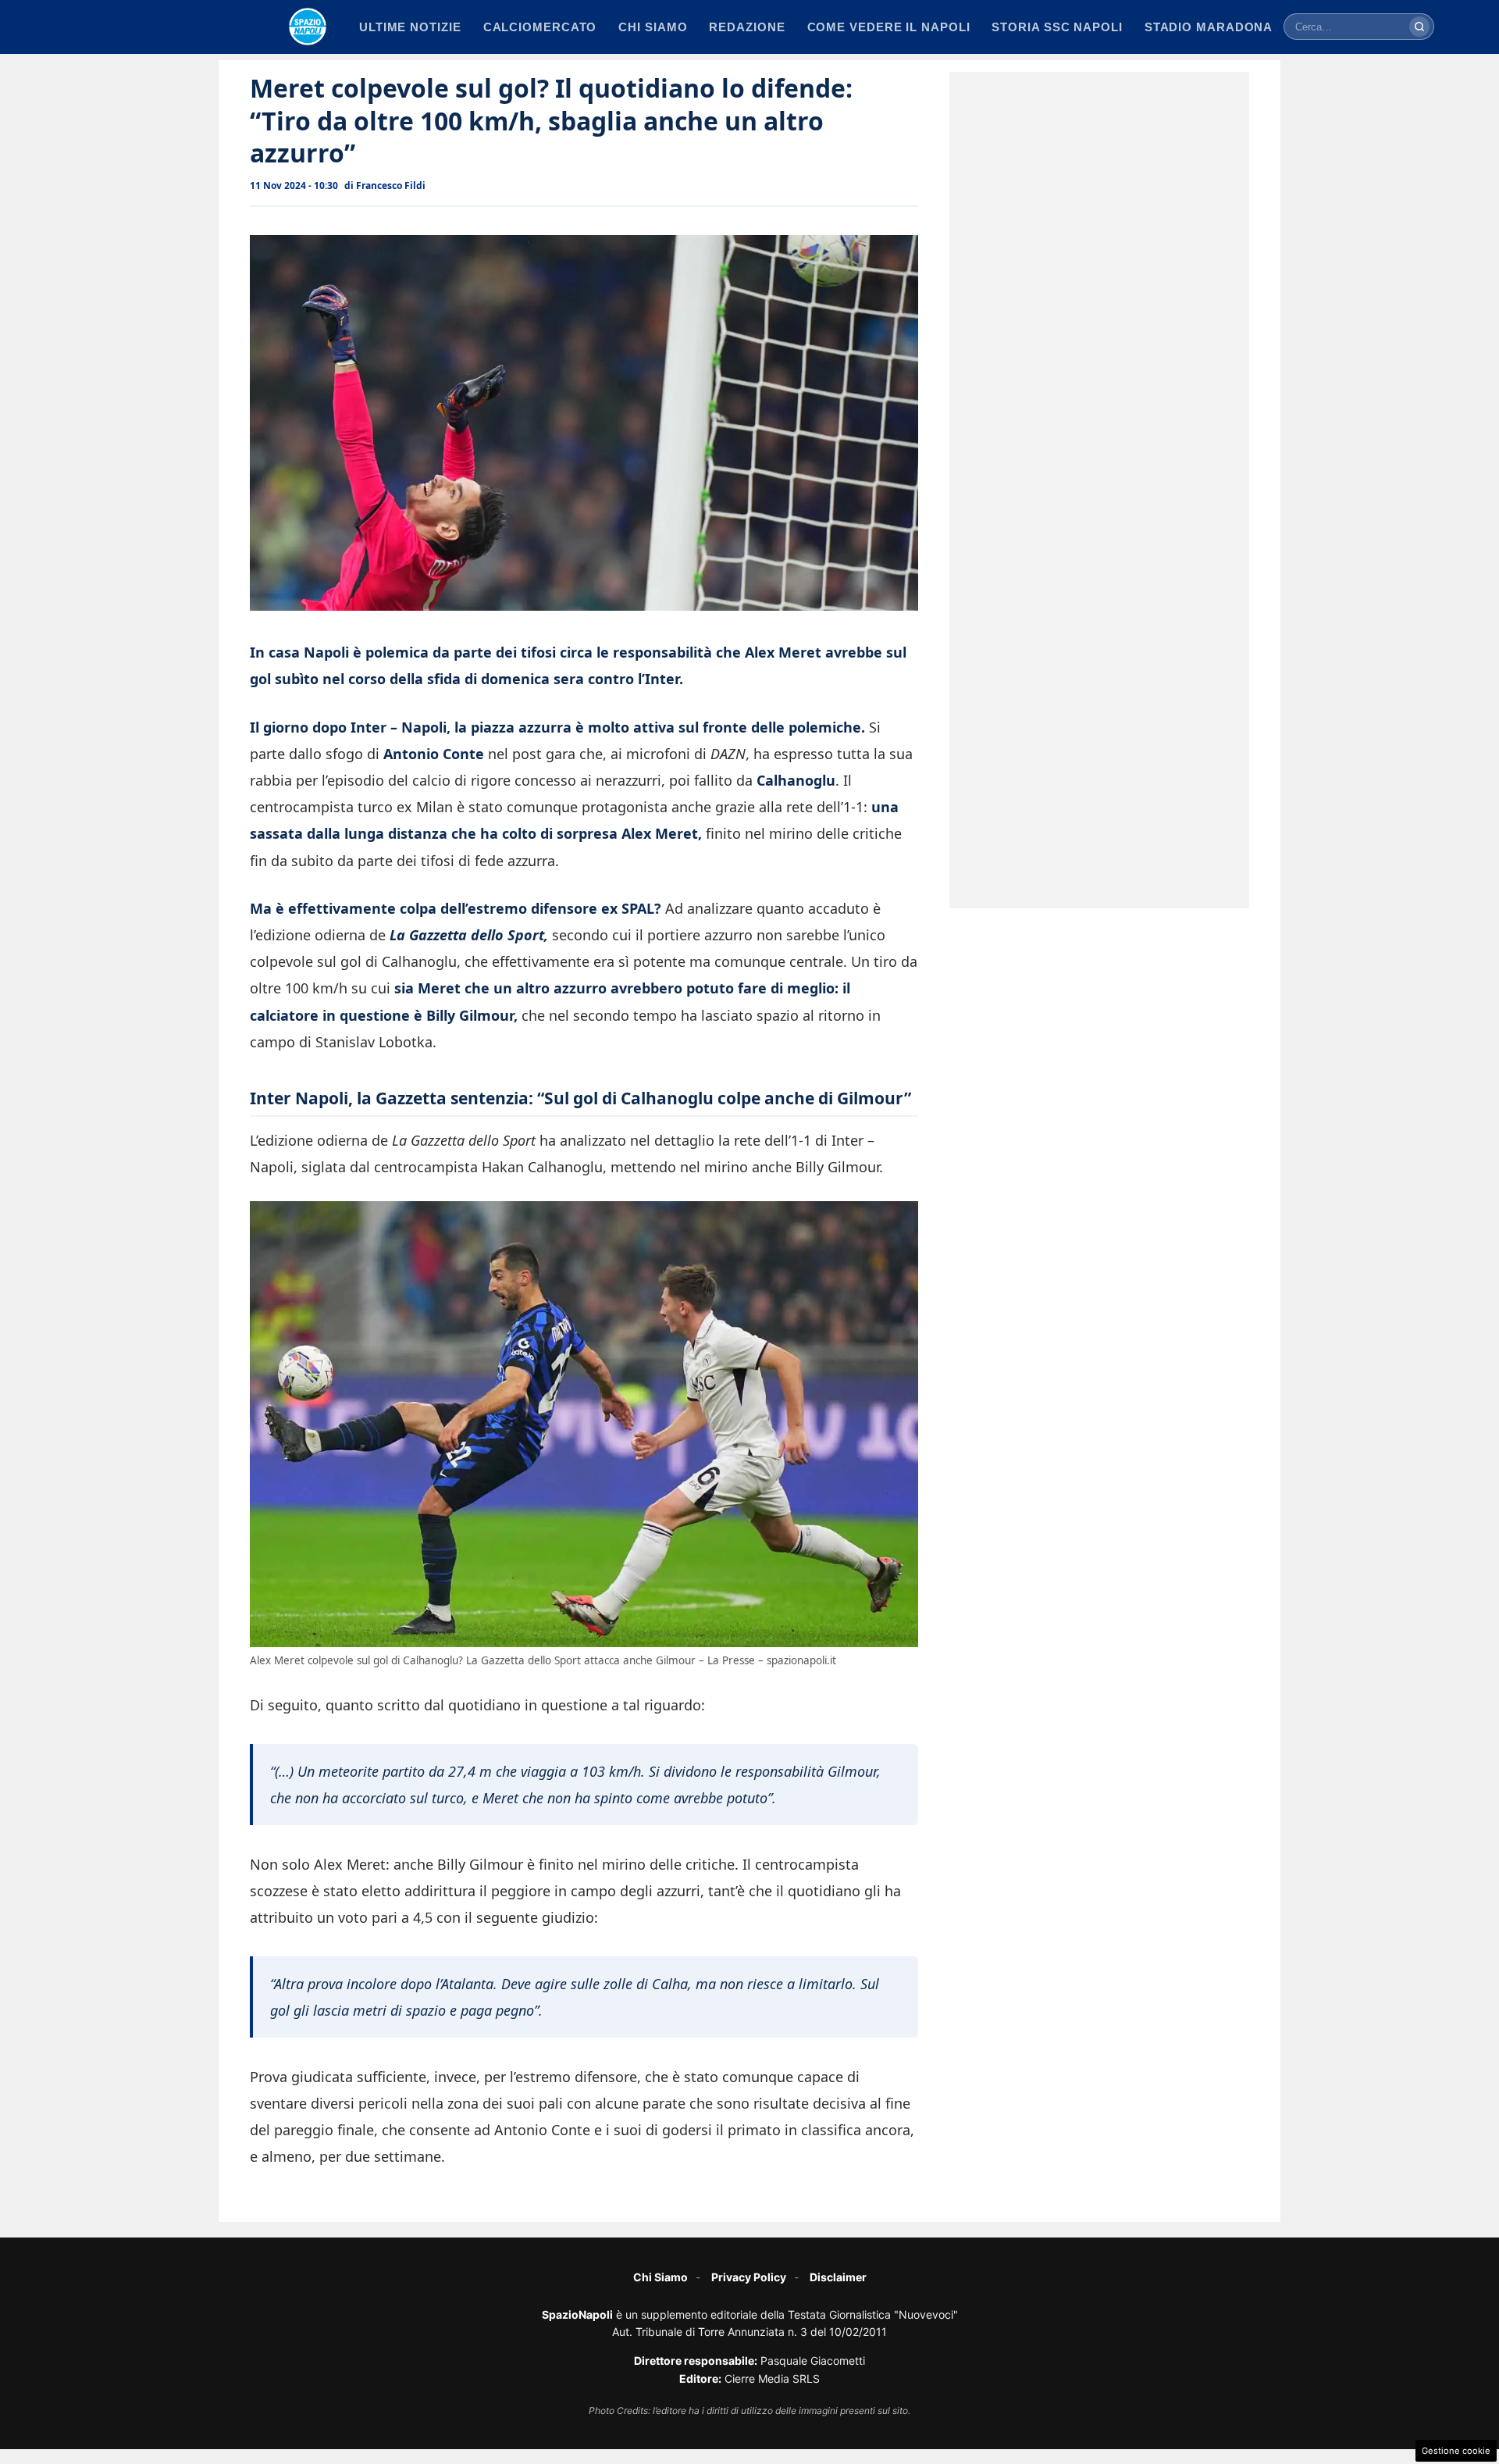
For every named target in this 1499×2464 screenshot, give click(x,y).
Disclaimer (838, 2277)
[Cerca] (1419, 27)
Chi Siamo (660, 2277)
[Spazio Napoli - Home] (308, 27)
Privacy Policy (749, 2277)
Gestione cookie (1456, 2451)
